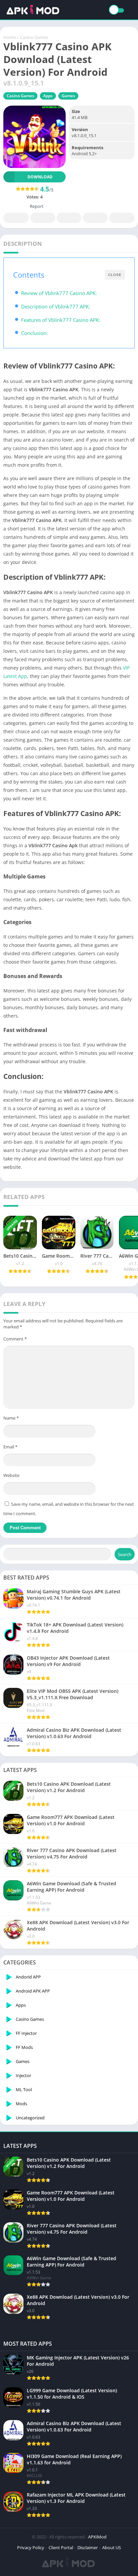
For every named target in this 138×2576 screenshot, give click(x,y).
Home (10, 37)
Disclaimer (88, 2548)
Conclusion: (34, 333)
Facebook (16, 218)
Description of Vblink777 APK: (56, 306)
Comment (15, 1339)
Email (10, 1447)
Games (68, 96)
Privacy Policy (31, 2548)
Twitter (43, 218)
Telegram (95, 218)
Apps (48, 96)
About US (112, 2548)
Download (40, 177)
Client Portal (61, 2548)
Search (125, 1554)
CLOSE (115, 275)
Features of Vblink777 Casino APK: (61, 320)
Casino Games (34, 37)
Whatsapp (122, 218)
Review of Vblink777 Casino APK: (59, 293)
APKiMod (97, 2537)
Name (11, 1418)
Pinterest (69, 218)
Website (11, 1475)
